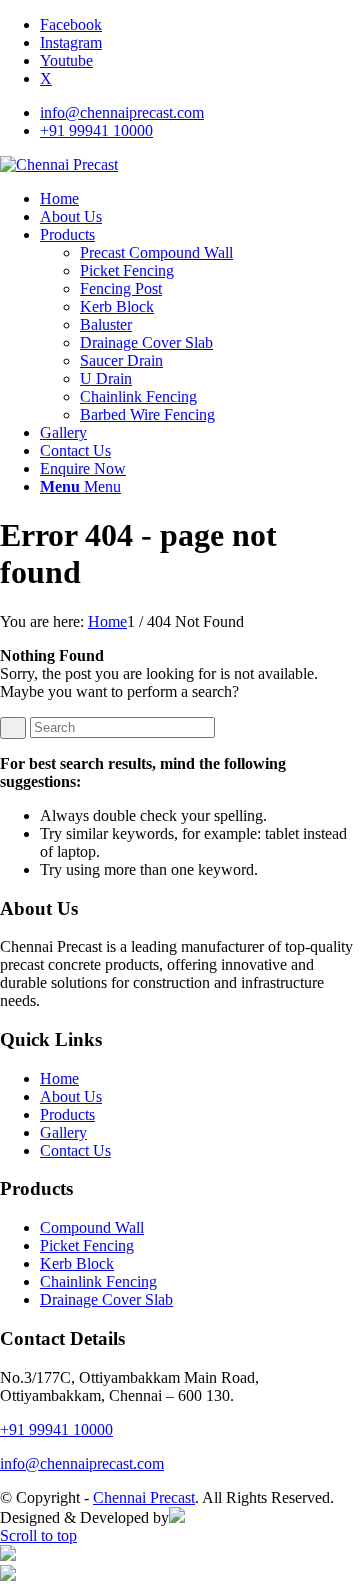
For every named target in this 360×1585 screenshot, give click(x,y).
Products (67, 1114)
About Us (71, 1096)
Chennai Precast (144, 1497)
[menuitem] (200, 113)
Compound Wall (92, 1227)
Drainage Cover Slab (106, 1299)
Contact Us (75, 1150)
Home (59, 1078)
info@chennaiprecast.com (122, 112)
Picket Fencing (87, 1245)
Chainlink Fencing (98, 1281)
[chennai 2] (59, 164)
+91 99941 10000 (96, 130)
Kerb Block (77, 1263)
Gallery (63, 1132)
